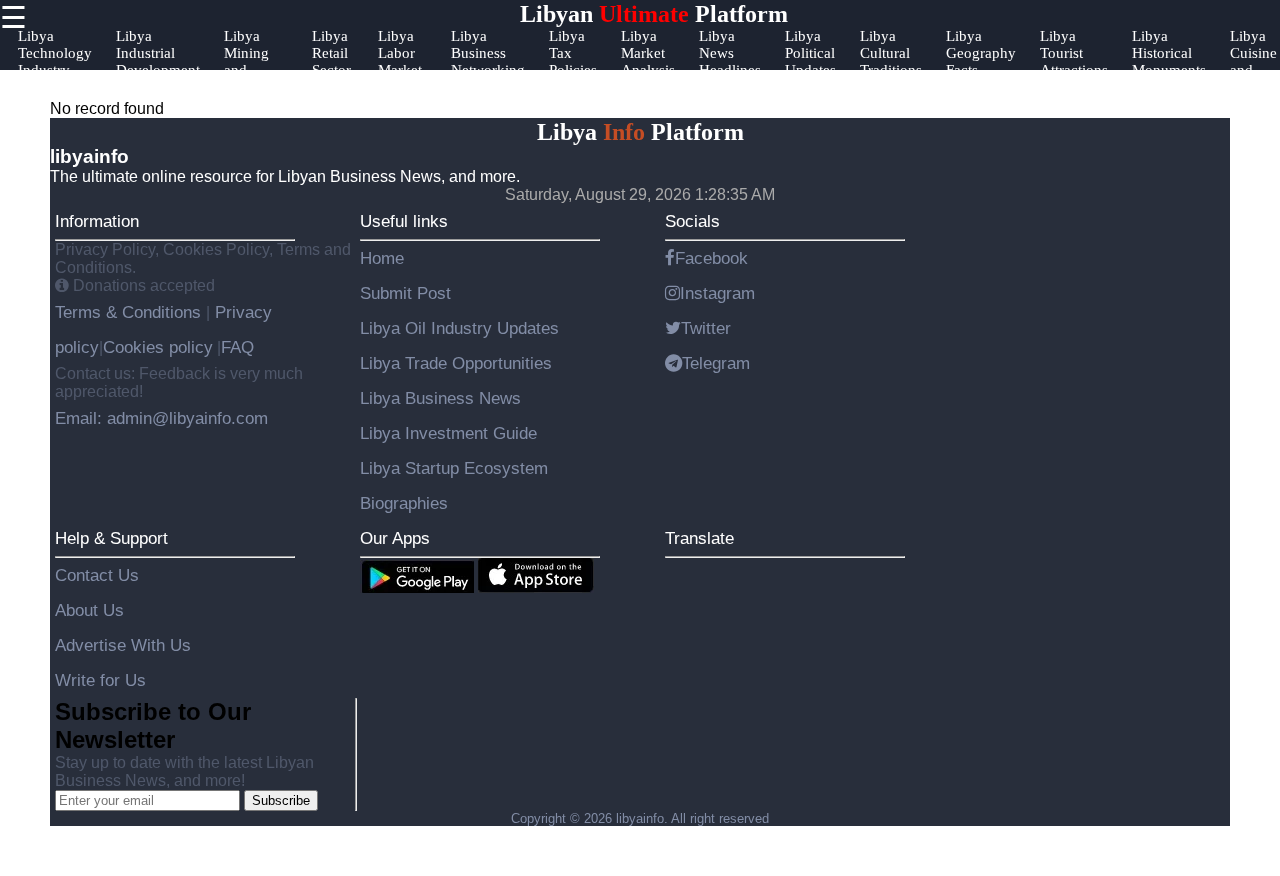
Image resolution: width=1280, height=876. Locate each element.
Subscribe (281, 800)
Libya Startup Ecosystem (454, 468)
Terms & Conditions (130, 312)
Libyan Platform (654, 14)
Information (97, 221)
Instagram (717, 293)
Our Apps (395, 538)
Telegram (716, 363)
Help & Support (111, 538)
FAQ (237, 347)
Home (382, 258)
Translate (699, 538)
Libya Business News (440, 398)
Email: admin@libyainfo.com (161, 418)
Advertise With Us (123, 645)
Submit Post (405, 293)
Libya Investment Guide (448, 433)
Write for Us (100, 680)
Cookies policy (158, 347)
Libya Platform (640, 132)
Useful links (404, 221)
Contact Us (97, 575)
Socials (692, 221)
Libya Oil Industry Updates (459, 328)
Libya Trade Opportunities (456, 363)
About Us (89, 610)
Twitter (706, 328)
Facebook (711, 258)
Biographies (404, 503)
